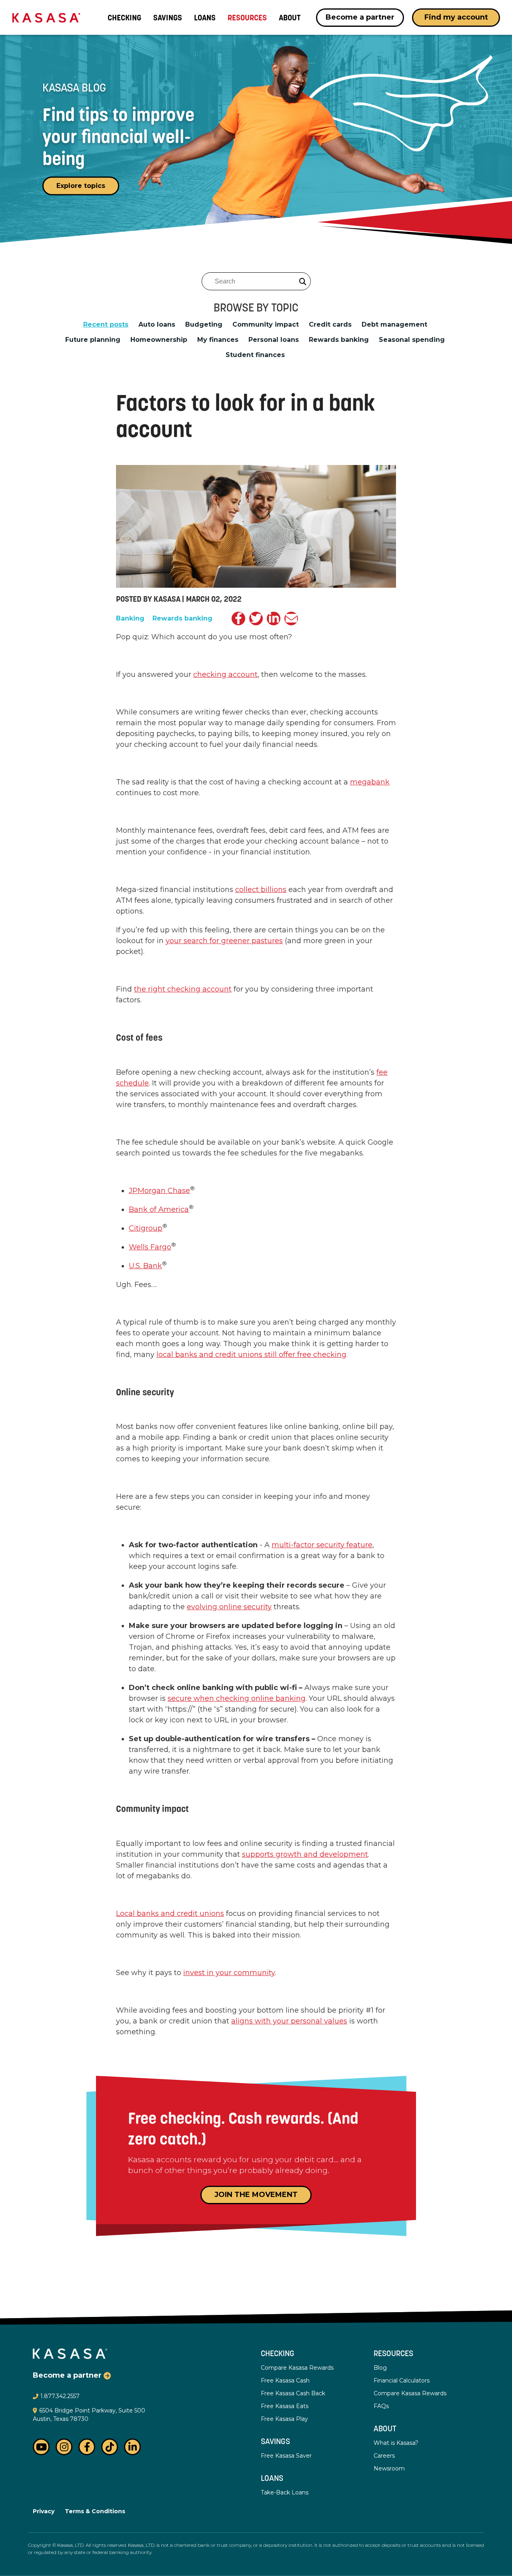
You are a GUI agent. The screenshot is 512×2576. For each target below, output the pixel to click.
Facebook (87, 2447)
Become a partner (360, 17)
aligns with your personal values (289, 2021)
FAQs (381, 2406)
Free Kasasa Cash (285, 2380)
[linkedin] (274, 619)
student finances (255, 355)
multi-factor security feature (322, 1545)
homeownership (159, 340)
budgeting (204, 325)
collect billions (261, 890)
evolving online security (229, 1607)
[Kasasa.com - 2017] (46, 17)
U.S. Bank (145, 1266)
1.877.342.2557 (60, 2396)
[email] (291, 619)
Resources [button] (247, 18)
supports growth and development (305, 1854)
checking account (225, 674)
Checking (278, 2354)
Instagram (64, 2447)
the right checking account (183, 989)
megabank (370, 782)
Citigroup (146, 1228)
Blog (380, 2368)
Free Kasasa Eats (285, 2406)
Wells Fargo (150, 1247)
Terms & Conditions (95, 2511)
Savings (168, 18)
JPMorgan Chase (159, 1191)
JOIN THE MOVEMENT (256, 2195)
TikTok (110, 2447)
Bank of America (159, 1209)
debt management (394, 325)
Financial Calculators (402, 2380)
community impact (266, 325)
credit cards (330, 325)
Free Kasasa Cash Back (293, 2393)
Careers (384, 2456)
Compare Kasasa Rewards (297, 2368)
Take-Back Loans (285, 2492)
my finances (218, 340)
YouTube (41, 2447)
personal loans (274, 340)
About (385, 2429)
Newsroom (389, 2468)
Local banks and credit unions (170, 1914)
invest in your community (229, 1973)
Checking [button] (124, 18)
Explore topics (81, 186)
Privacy (44, 2511)
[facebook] (238, 619)
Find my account (456, 17)
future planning (93, 340)
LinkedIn (132, 2447)
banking (130, 619)
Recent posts (106, 325)
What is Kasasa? (396, 2443)
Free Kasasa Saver (286, 2456)
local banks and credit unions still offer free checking (251, 1355)
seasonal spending (412, 340)
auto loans (157, 325)
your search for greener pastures (224, 941)
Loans (205, 18)
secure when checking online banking (237, 1698)
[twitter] (256, 619)
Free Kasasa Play (284, 2419)
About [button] (290, 18)
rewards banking (339, 340)
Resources (393, 2354)
